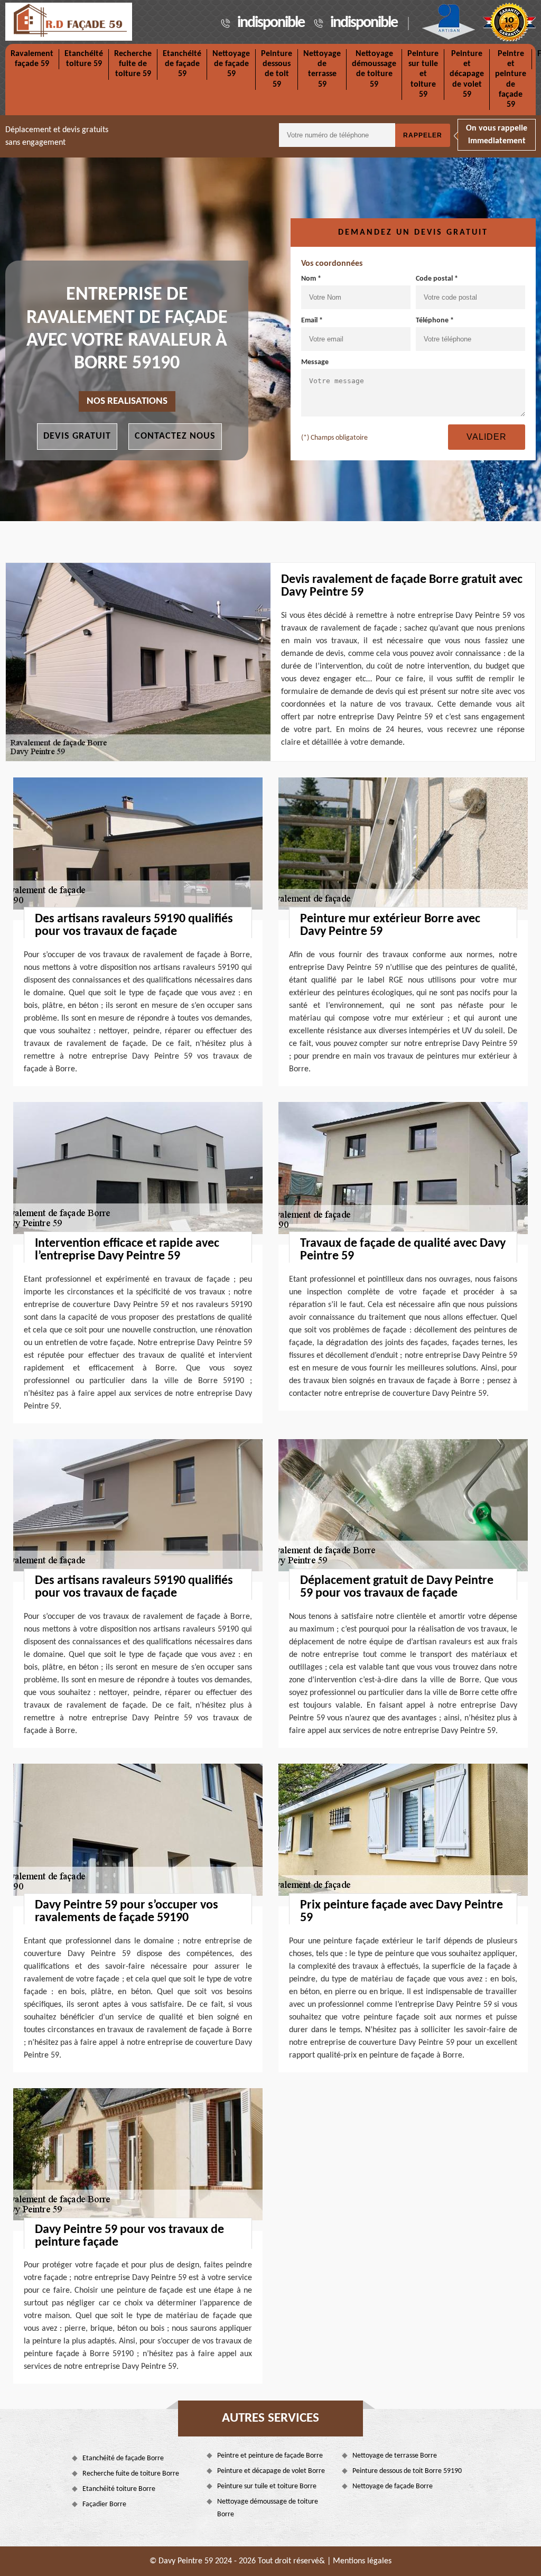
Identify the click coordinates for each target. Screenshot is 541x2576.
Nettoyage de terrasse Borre (395, 2456)
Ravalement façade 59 (32, 59)
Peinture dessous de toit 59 (277, 69)
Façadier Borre (104, 2504)
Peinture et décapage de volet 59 (467, 74)
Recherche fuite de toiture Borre (131, 2474)
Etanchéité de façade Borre (123, 2458)
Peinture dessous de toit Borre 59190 (407, 2471)
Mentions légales (362, 2561)
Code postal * (437, 279)
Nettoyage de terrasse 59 (322, 69)
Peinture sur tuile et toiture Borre (267, 2486)
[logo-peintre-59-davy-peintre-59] (69, 22)
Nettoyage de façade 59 (231, 64)
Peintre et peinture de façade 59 (511, 79)
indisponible (271, 23)
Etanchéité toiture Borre (119, 2489)
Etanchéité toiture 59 (84, 59)
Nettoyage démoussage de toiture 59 (374, 69)
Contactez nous (175, 436)
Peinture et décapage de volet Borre (271, 2471)
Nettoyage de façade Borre (393, 2486)
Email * (312, 321)
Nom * (311, 279)
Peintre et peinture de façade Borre (270, 2456)
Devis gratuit (77, 436)
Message (315, 362)
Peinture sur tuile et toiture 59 (423, 74)
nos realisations (127, 401)
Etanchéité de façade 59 (182, 64)
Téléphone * (435, 321)
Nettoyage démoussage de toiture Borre (268, 2508)
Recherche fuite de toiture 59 (133, 64)
